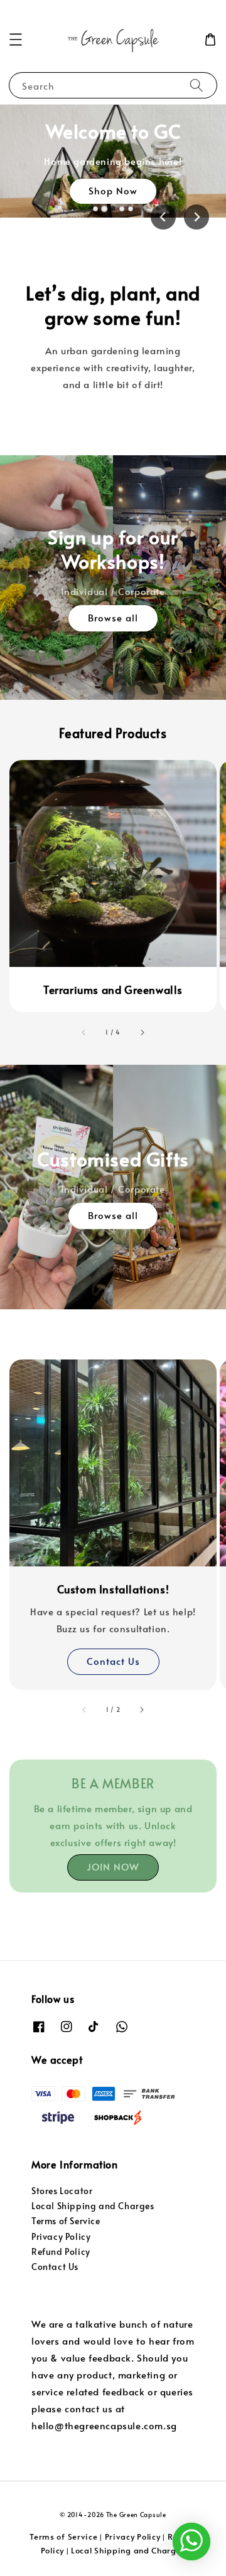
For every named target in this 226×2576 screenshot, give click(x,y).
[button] (16, 40)
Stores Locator (62, 2191)
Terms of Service (66, 2221)
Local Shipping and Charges (93, 2206)
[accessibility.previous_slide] (84, 1032)
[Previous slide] (163, 217)
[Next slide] (196, 217)
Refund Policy (61, 2251)
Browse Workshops (113, 213)
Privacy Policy (61, 2236)
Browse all (113, 617)
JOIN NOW (113, 1866)
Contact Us (113, 1661)
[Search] (196, 85)
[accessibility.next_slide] (142, 1032)
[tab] (95, 209)
